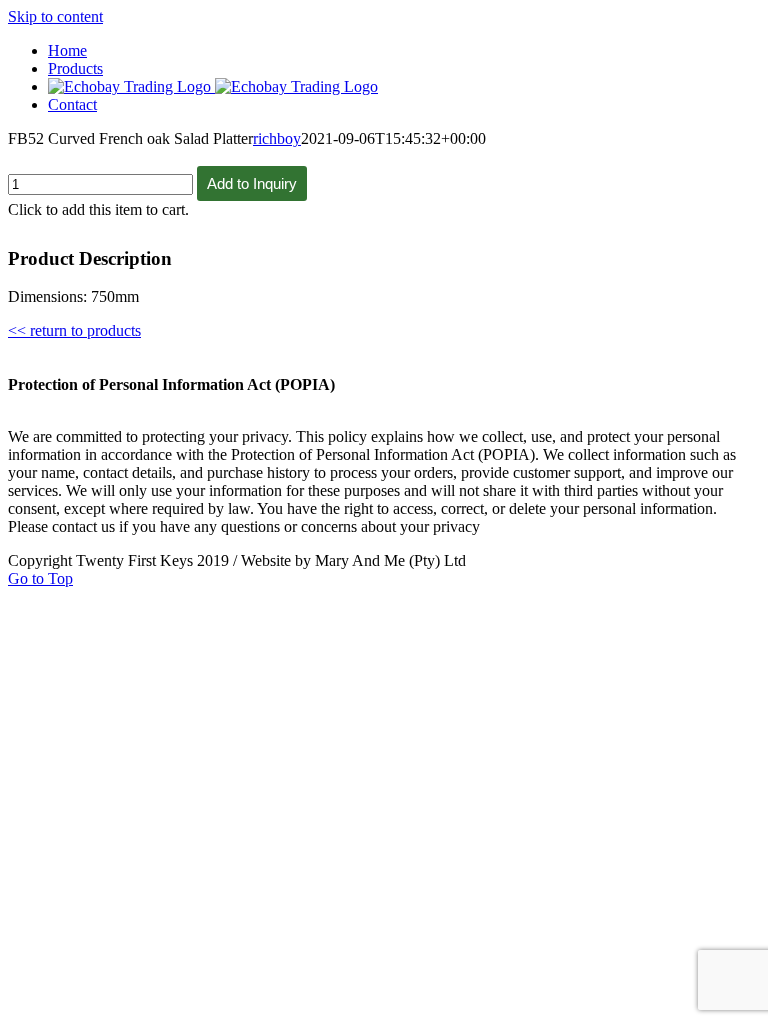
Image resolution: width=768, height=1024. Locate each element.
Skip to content (55, 16)
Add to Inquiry (252, 183)
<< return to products (74, 330)
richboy (277, 138)
